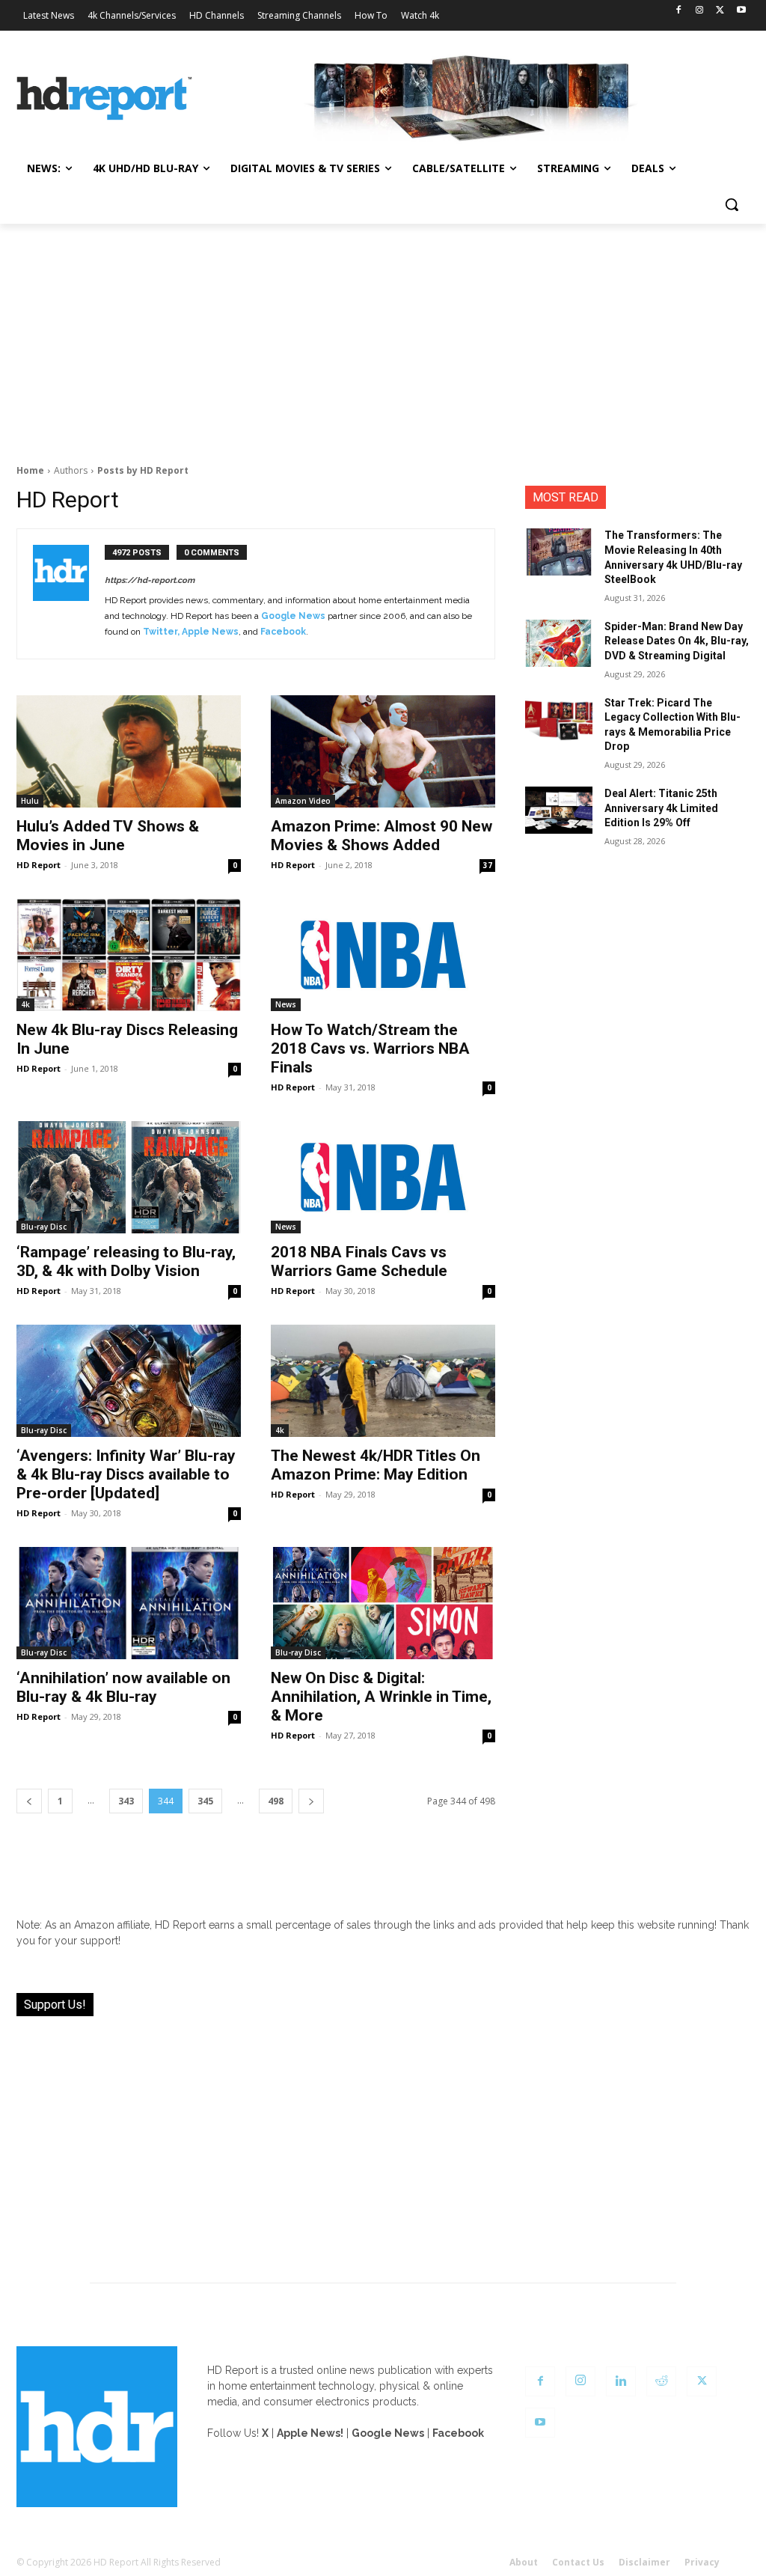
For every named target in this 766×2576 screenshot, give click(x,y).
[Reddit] (661, 2381)
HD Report (39, 865)
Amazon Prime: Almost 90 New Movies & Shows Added (382, 836)
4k (25, 1004)
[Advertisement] (383, 336)
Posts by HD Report (143, 470)
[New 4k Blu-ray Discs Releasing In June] (129, 955)
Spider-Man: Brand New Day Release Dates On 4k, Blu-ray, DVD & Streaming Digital (677, 641)
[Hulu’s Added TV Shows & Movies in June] (129, 751)
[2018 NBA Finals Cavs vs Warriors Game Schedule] (383, 1177)
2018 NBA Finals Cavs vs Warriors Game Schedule (359, 1261)
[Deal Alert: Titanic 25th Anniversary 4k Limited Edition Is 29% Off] (559, 810)
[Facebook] (679, 11)
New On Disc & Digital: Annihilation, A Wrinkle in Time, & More (381, 1697)
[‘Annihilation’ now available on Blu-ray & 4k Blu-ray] (129, 1603)
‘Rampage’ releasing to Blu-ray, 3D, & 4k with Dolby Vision (126, 1261)
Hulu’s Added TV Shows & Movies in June (108, 836)
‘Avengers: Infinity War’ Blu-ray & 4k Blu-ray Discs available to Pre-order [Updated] (126, 1474)
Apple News (210, 632)
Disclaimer (644, 2562)
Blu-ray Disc (44, 1227)
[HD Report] (104, 98)
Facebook (283, 632)
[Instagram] (700, 11)
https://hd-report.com (150, 580)
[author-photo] (69, 594)
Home (30, 470)
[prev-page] (29, 1801)
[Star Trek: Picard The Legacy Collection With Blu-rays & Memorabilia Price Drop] (559, 720)
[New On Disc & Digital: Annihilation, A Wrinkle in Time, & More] (383, 1603)
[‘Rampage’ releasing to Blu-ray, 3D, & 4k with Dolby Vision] (129, 1177)
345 (205, 1801)
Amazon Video (303, 801)
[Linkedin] (621, 2381)
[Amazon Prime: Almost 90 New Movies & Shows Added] (383, 751)
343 (126, 1801)
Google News (293, 616)
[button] (732, 204)
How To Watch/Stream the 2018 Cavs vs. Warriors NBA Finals (370, 1049)
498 (276, 1801)
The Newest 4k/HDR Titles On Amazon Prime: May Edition (376, 1465)
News (286, 1004)
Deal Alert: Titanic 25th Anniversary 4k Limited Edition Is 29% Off (661, 808)
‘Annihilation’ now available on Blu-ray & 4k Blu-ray (123, 1687)
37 (488, 865)
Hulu (30, 801)
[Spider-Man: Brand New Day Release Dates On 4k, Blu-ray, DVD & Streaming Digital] (559, 643)
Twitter (160, 632)
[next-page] (311, 1801)
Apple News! (310, 2433)
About (524, 2562)
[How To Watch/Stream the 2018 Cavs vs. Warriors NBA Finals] (383, 955)
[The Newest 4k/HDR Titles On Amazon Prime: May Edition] (383, 1381)
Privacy (702, 2562)
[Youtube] (741, 11)
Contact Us (578, 2562)
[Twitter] (720, 11)
